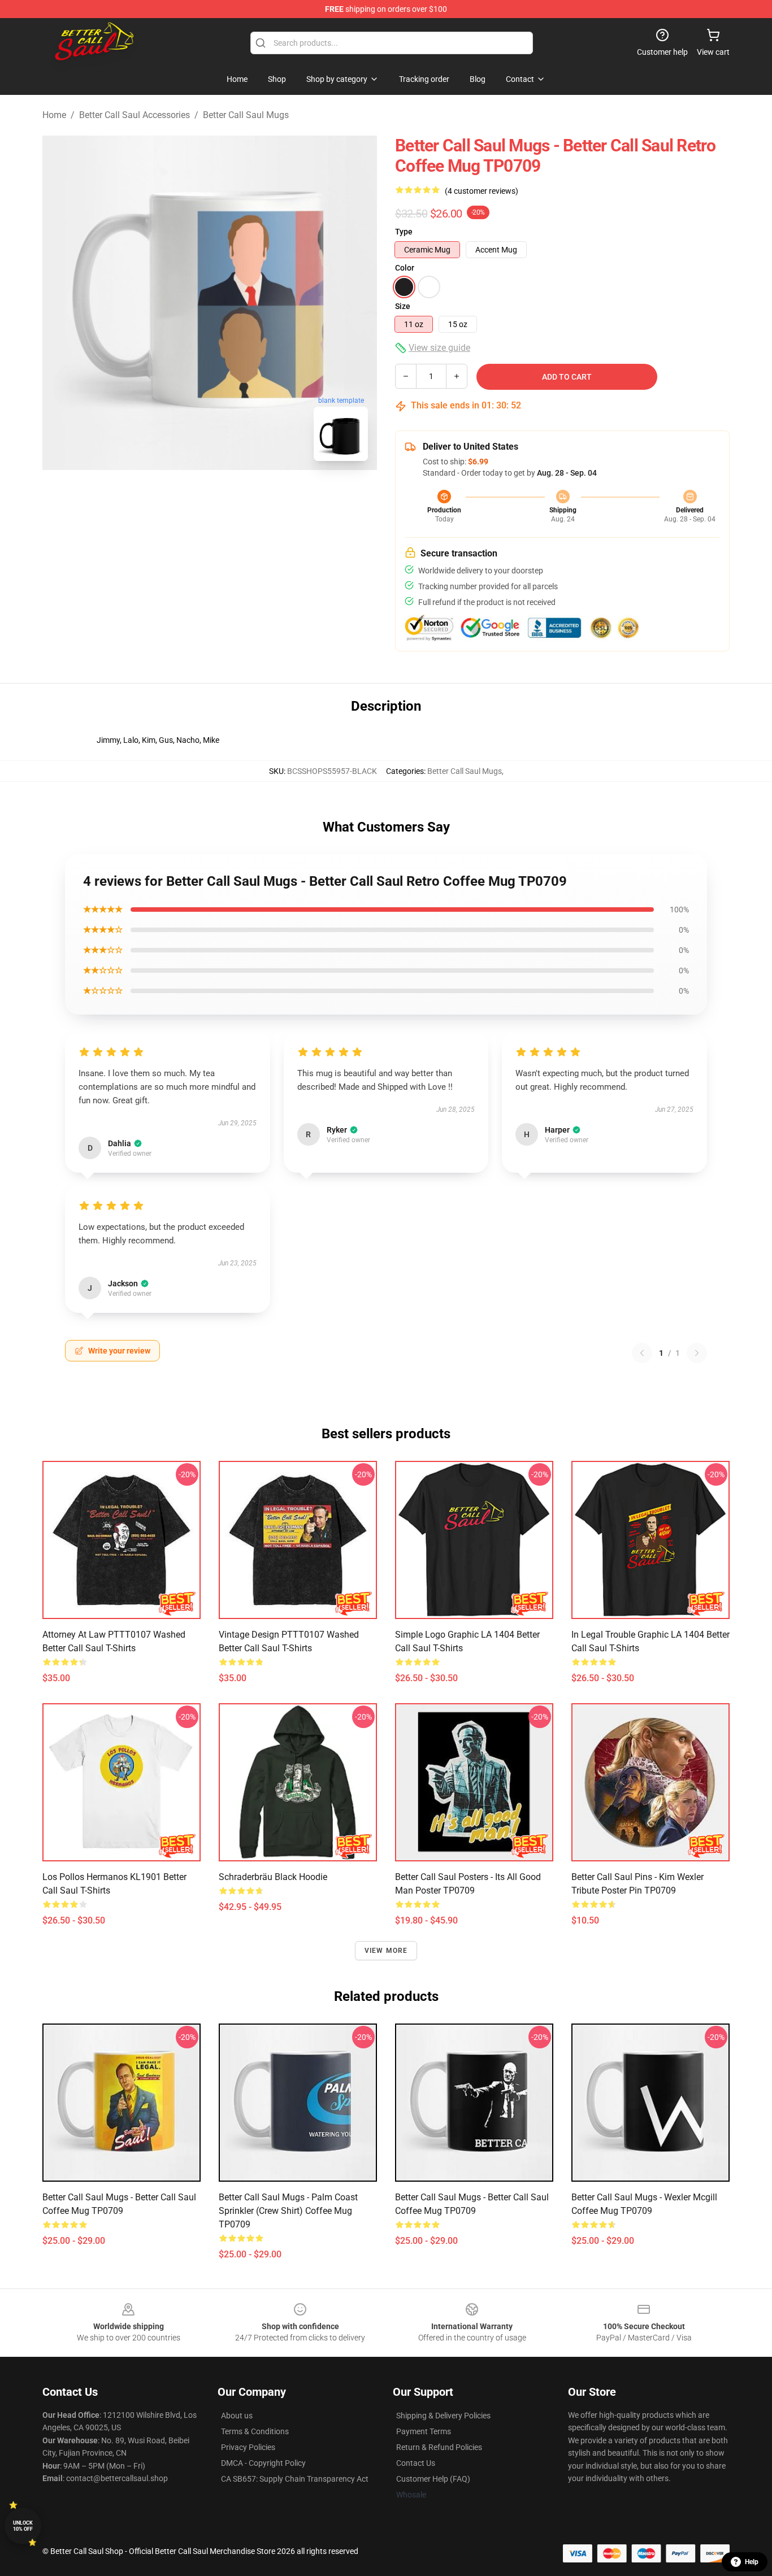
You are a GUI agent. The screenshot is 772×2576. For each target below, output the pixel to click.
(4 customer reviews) (482, 191)
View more (386, 1951)
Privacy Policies (248, 2447)
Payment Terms (424, 2431)
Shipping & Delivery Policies (443, 2416)
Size (403, 306)
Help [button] (752, 2562)
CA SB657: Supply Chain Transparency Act (295, 2479)
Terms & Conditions (255, 2431)
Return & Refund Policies (439, 2447)
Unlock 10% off (23, 2526)
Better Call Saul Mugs (246, 115)
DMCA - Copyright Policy (263, 2463)
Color (405, 268)
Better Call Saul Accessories (135, 115)
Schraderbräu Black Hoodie (273, 1877)
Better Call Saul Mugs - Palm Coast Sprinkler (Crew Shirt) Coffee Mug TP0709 (288, 2211)
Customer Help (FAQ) (433, 2479)
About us (237, 2416)
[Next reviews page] (697, 1353)
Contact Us (416, 2463)
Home (54, 115)
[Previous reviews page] (642, 1353)
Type (404, 232)
